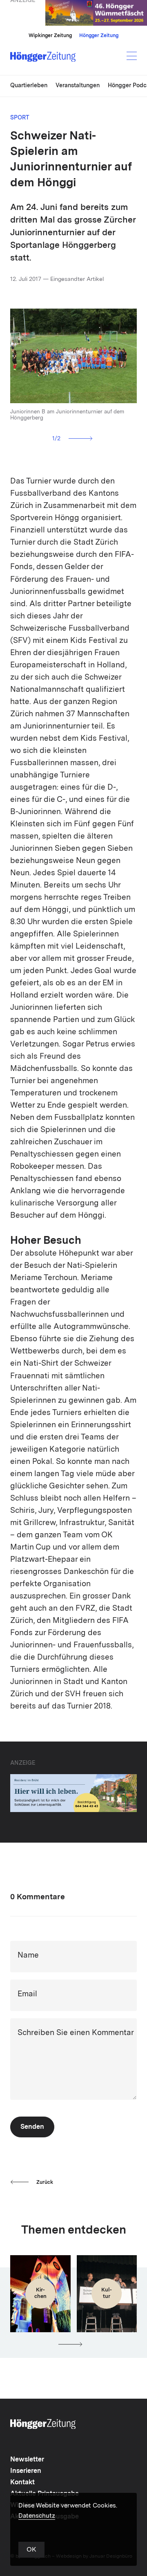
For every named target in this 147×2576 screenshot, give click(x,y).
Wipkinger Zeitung (50, 36)
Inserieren (26, 2471)
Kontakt (22, 2483)
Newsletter (27, 2460)
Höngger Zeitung (99, 36)
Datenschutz (37, 2516)
